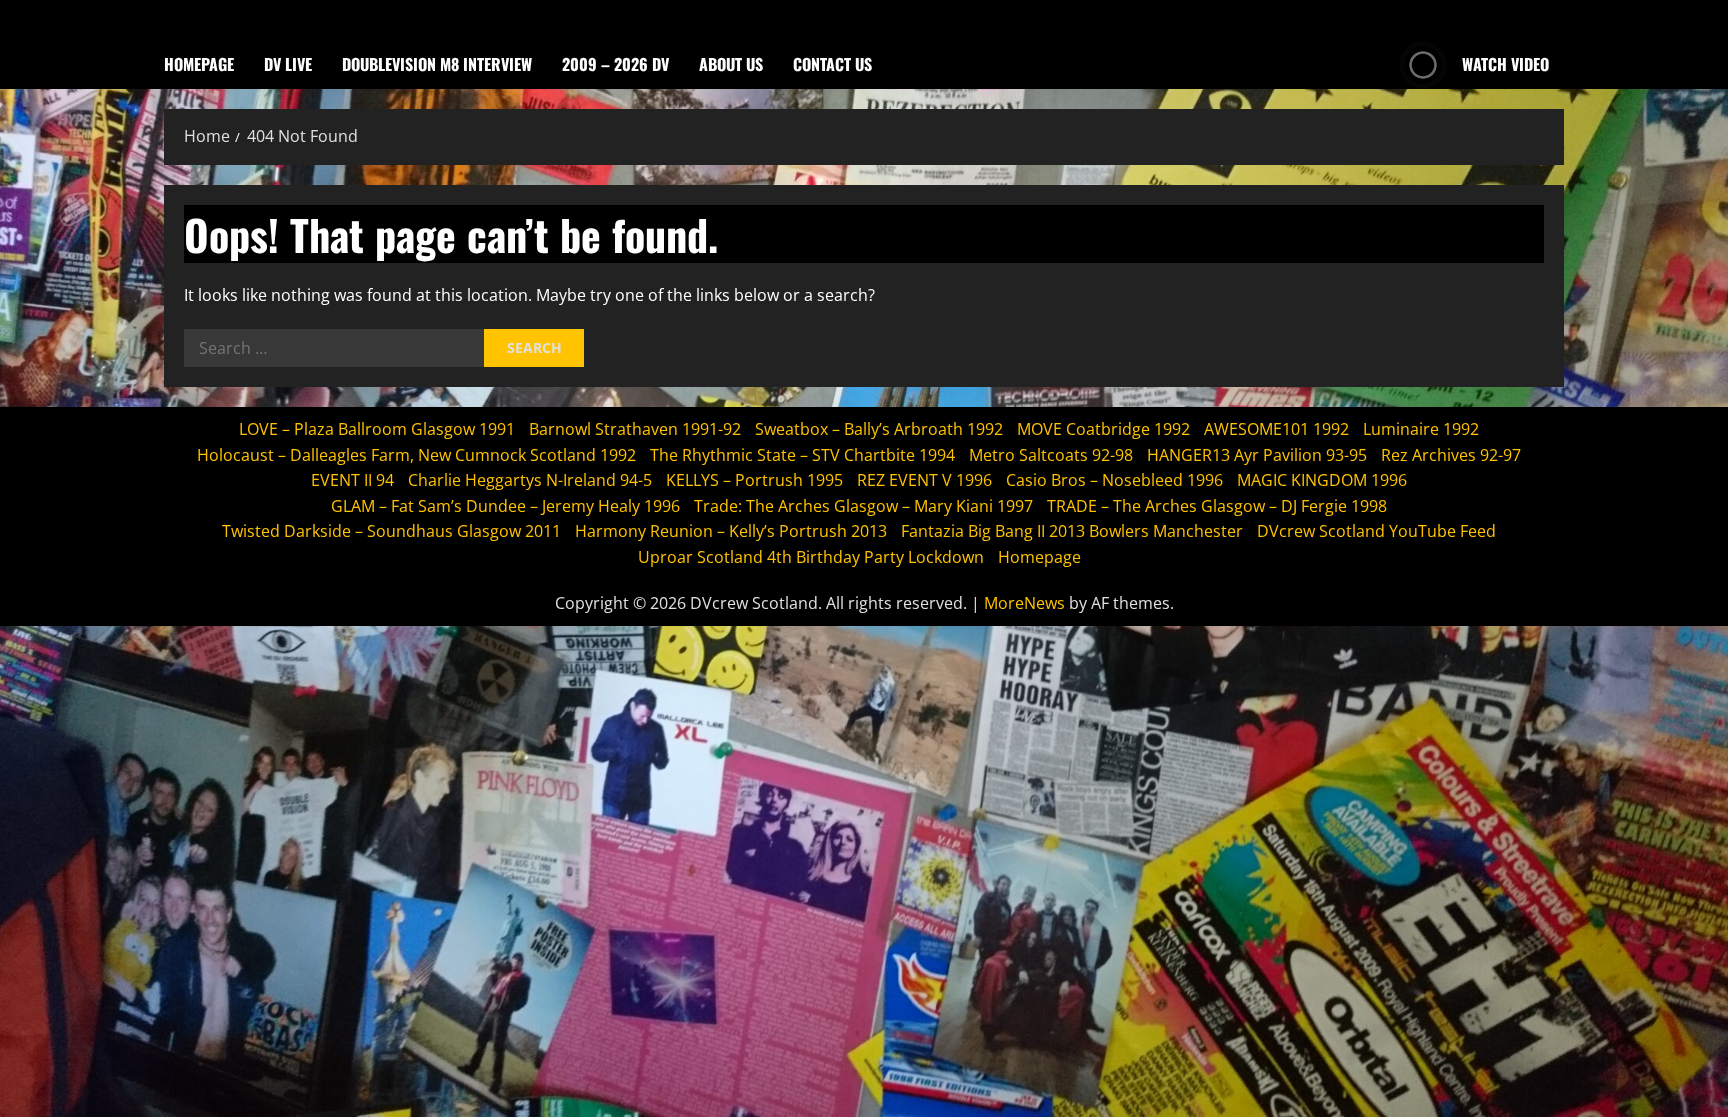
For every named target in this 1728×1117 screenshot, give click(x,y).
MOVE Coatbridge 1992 (1103, 429)
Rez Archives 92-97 (1451, 455)
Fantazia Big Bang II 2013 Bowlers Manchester (1072, 531)
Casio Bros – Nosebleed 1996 (1114, 480)
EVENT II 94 (352, 480)
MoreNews (1024, 603)
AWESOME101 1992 (1276, 429)
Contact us (832, 64)
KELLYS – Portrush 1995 (754, 480)
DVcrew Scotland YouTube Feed (1376, 531)
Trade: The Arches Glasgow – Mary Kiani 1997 (863, 506)
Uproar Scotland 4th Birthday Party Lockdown (811, 557)
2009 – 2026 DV (615, 64)
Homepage (199, 64)
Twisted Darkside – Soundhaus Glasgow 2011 (391, 531)
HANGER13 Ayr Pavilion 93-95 (1257, 455)
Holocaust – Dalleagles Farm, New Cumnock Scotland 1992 (416, 455)
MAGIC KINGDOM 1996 (1322, 480)
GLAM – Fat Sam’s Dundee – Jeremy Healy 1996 (505, 506)
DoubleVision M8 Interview (437, 64)
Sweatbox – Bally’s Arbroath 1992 (879, 429)
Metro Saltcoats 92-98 (1051, 455)
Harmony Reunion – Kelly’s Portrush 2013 (731, 531)
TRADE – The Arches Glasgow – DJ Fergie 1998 (1217, 506)
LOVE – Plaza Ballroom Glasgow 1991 (377, 429)
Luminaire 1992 (1421, 429)
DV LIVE (288, 64)
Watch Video (1505, 64)
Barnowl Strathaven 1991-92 (635, 429)
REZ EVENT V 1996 (924, 480)
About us (731, 64)
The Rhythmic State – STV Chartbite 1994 (802, 455)
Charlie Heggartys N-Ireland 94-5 (530, 480)
